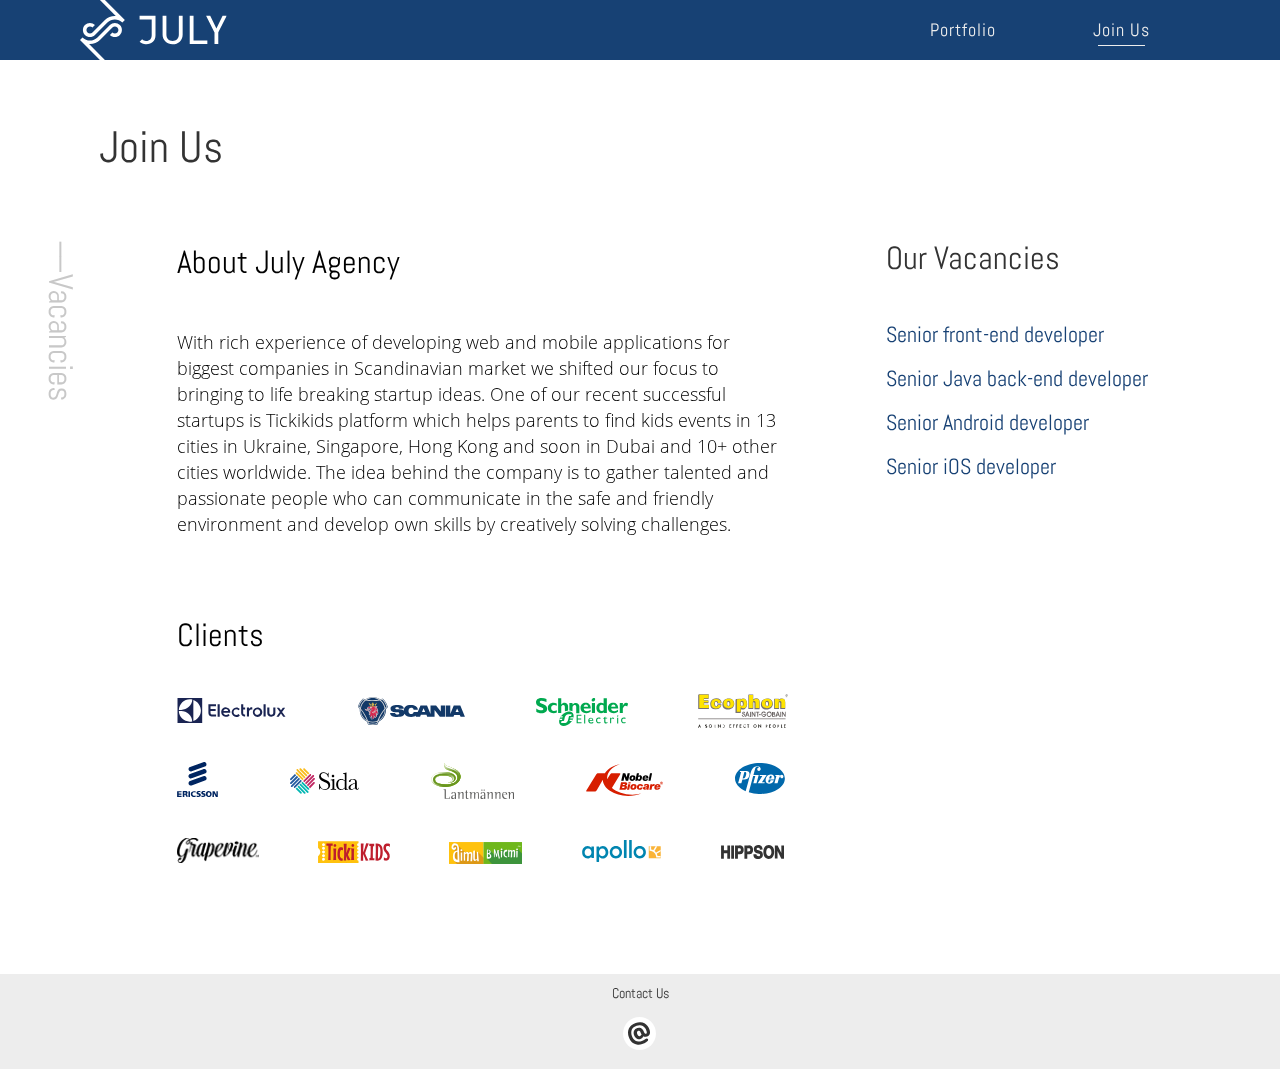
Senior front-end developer (995, 334)
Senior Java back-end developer (1017, 378)
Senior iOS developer (971, 466)
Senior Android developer (987, 422)
